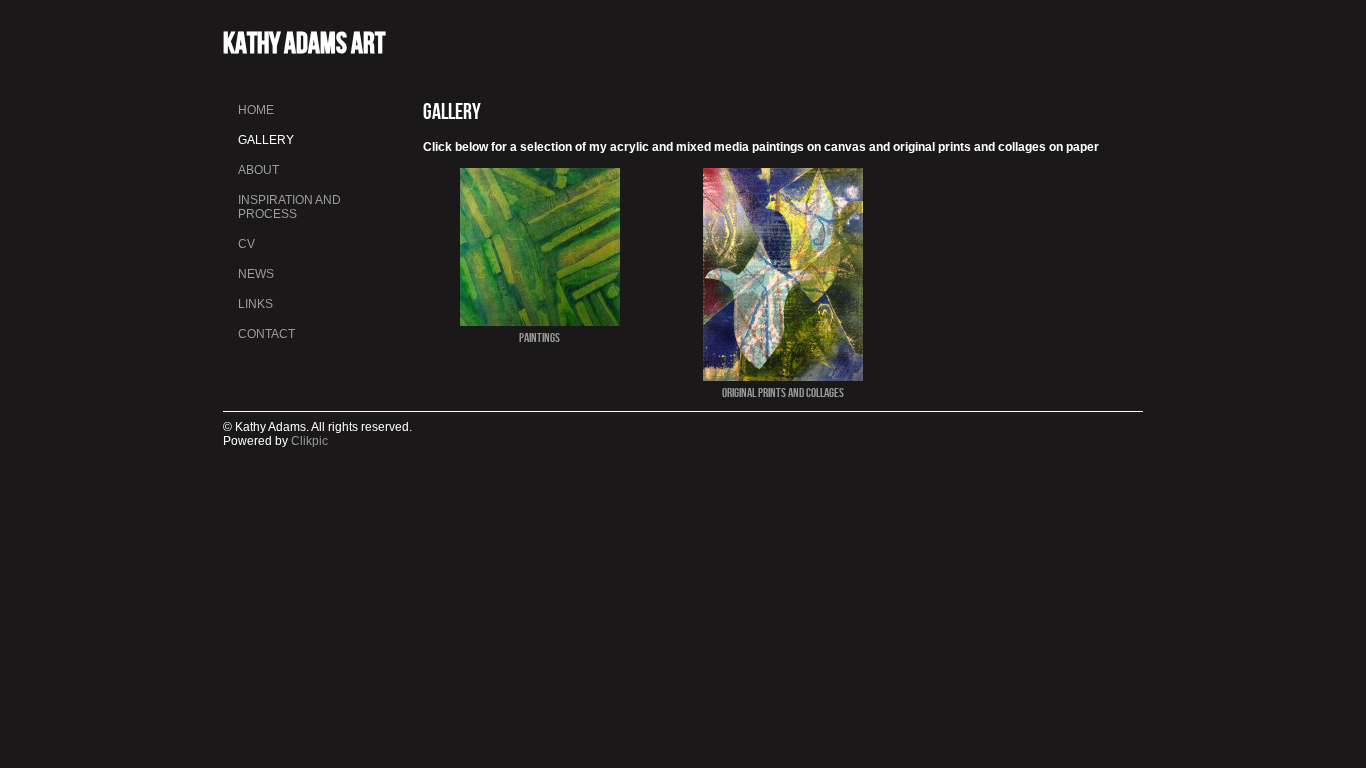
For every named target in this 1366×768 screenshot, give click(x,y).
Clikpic (309, 441)
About (258, 170)
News (256, 274)
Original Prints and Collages (783, 392)
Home (256, 110)
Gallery (266, 140)
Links (255, 304)
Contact (266, 334)
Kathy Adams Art (304, 42)
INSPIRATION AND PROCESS (289, 207)
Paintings (539, 337)
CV (246, 244)
